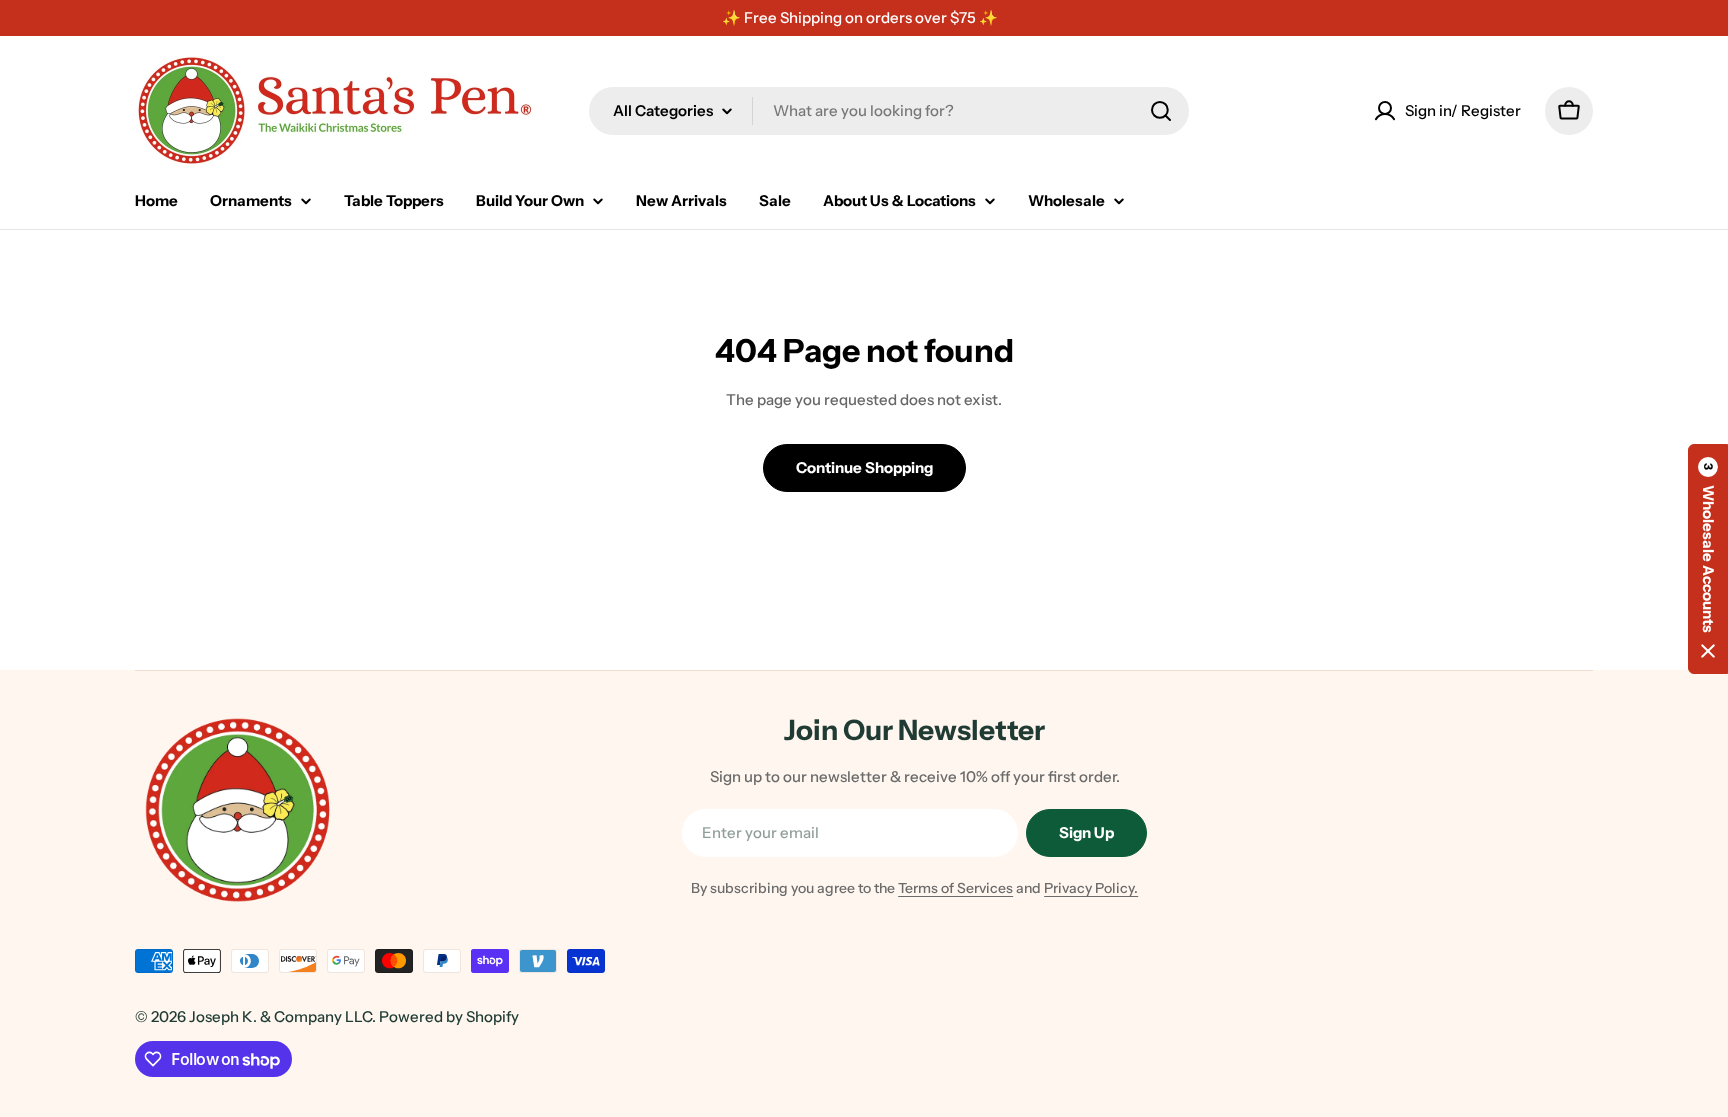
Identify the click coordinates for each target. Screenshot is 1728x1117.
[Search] (1161, 111)
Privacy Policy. (1091, 888)
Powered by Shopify (449, 1016)
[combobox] (889, 111)
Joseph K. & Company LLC (280, 1016)
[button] (1708, 559)
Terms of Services (955, 888)
